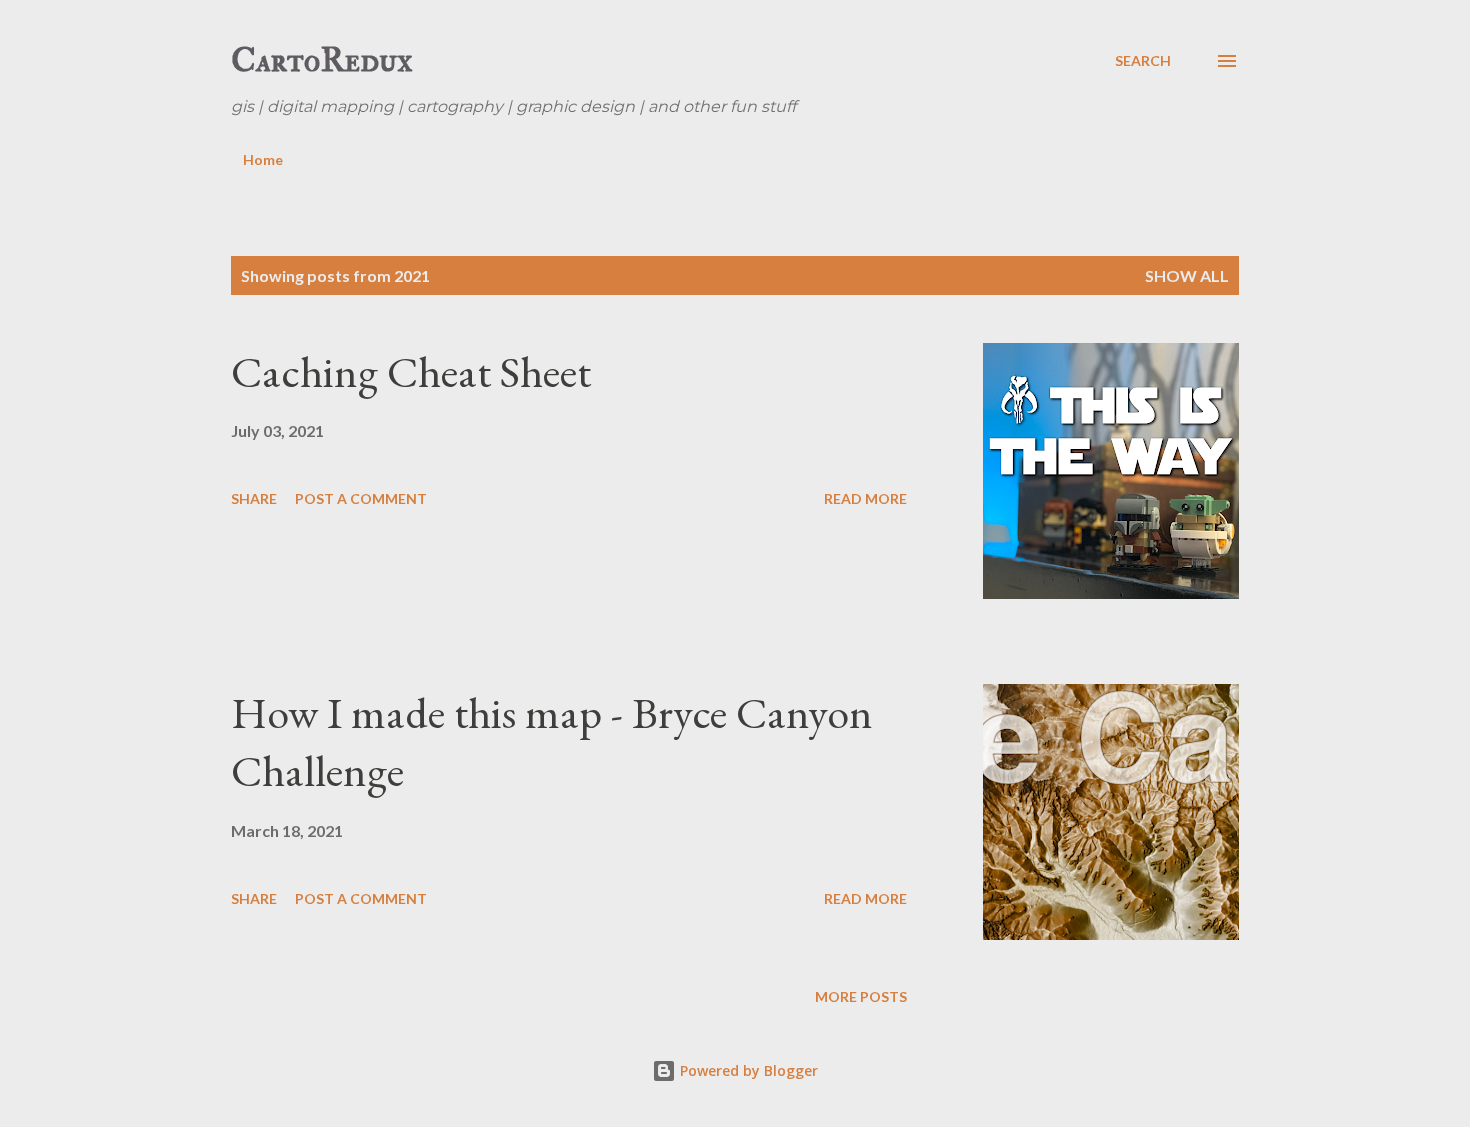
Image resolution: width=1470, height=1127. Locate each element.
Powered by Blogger (747, 1070)
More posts (861, 996)
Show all (1187, 275)
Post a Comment (361, 498)
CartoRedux (322, 60)
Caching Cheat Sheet (411, 371)
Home (263, 159)
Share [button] (254, 498)
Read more (865, 498)
